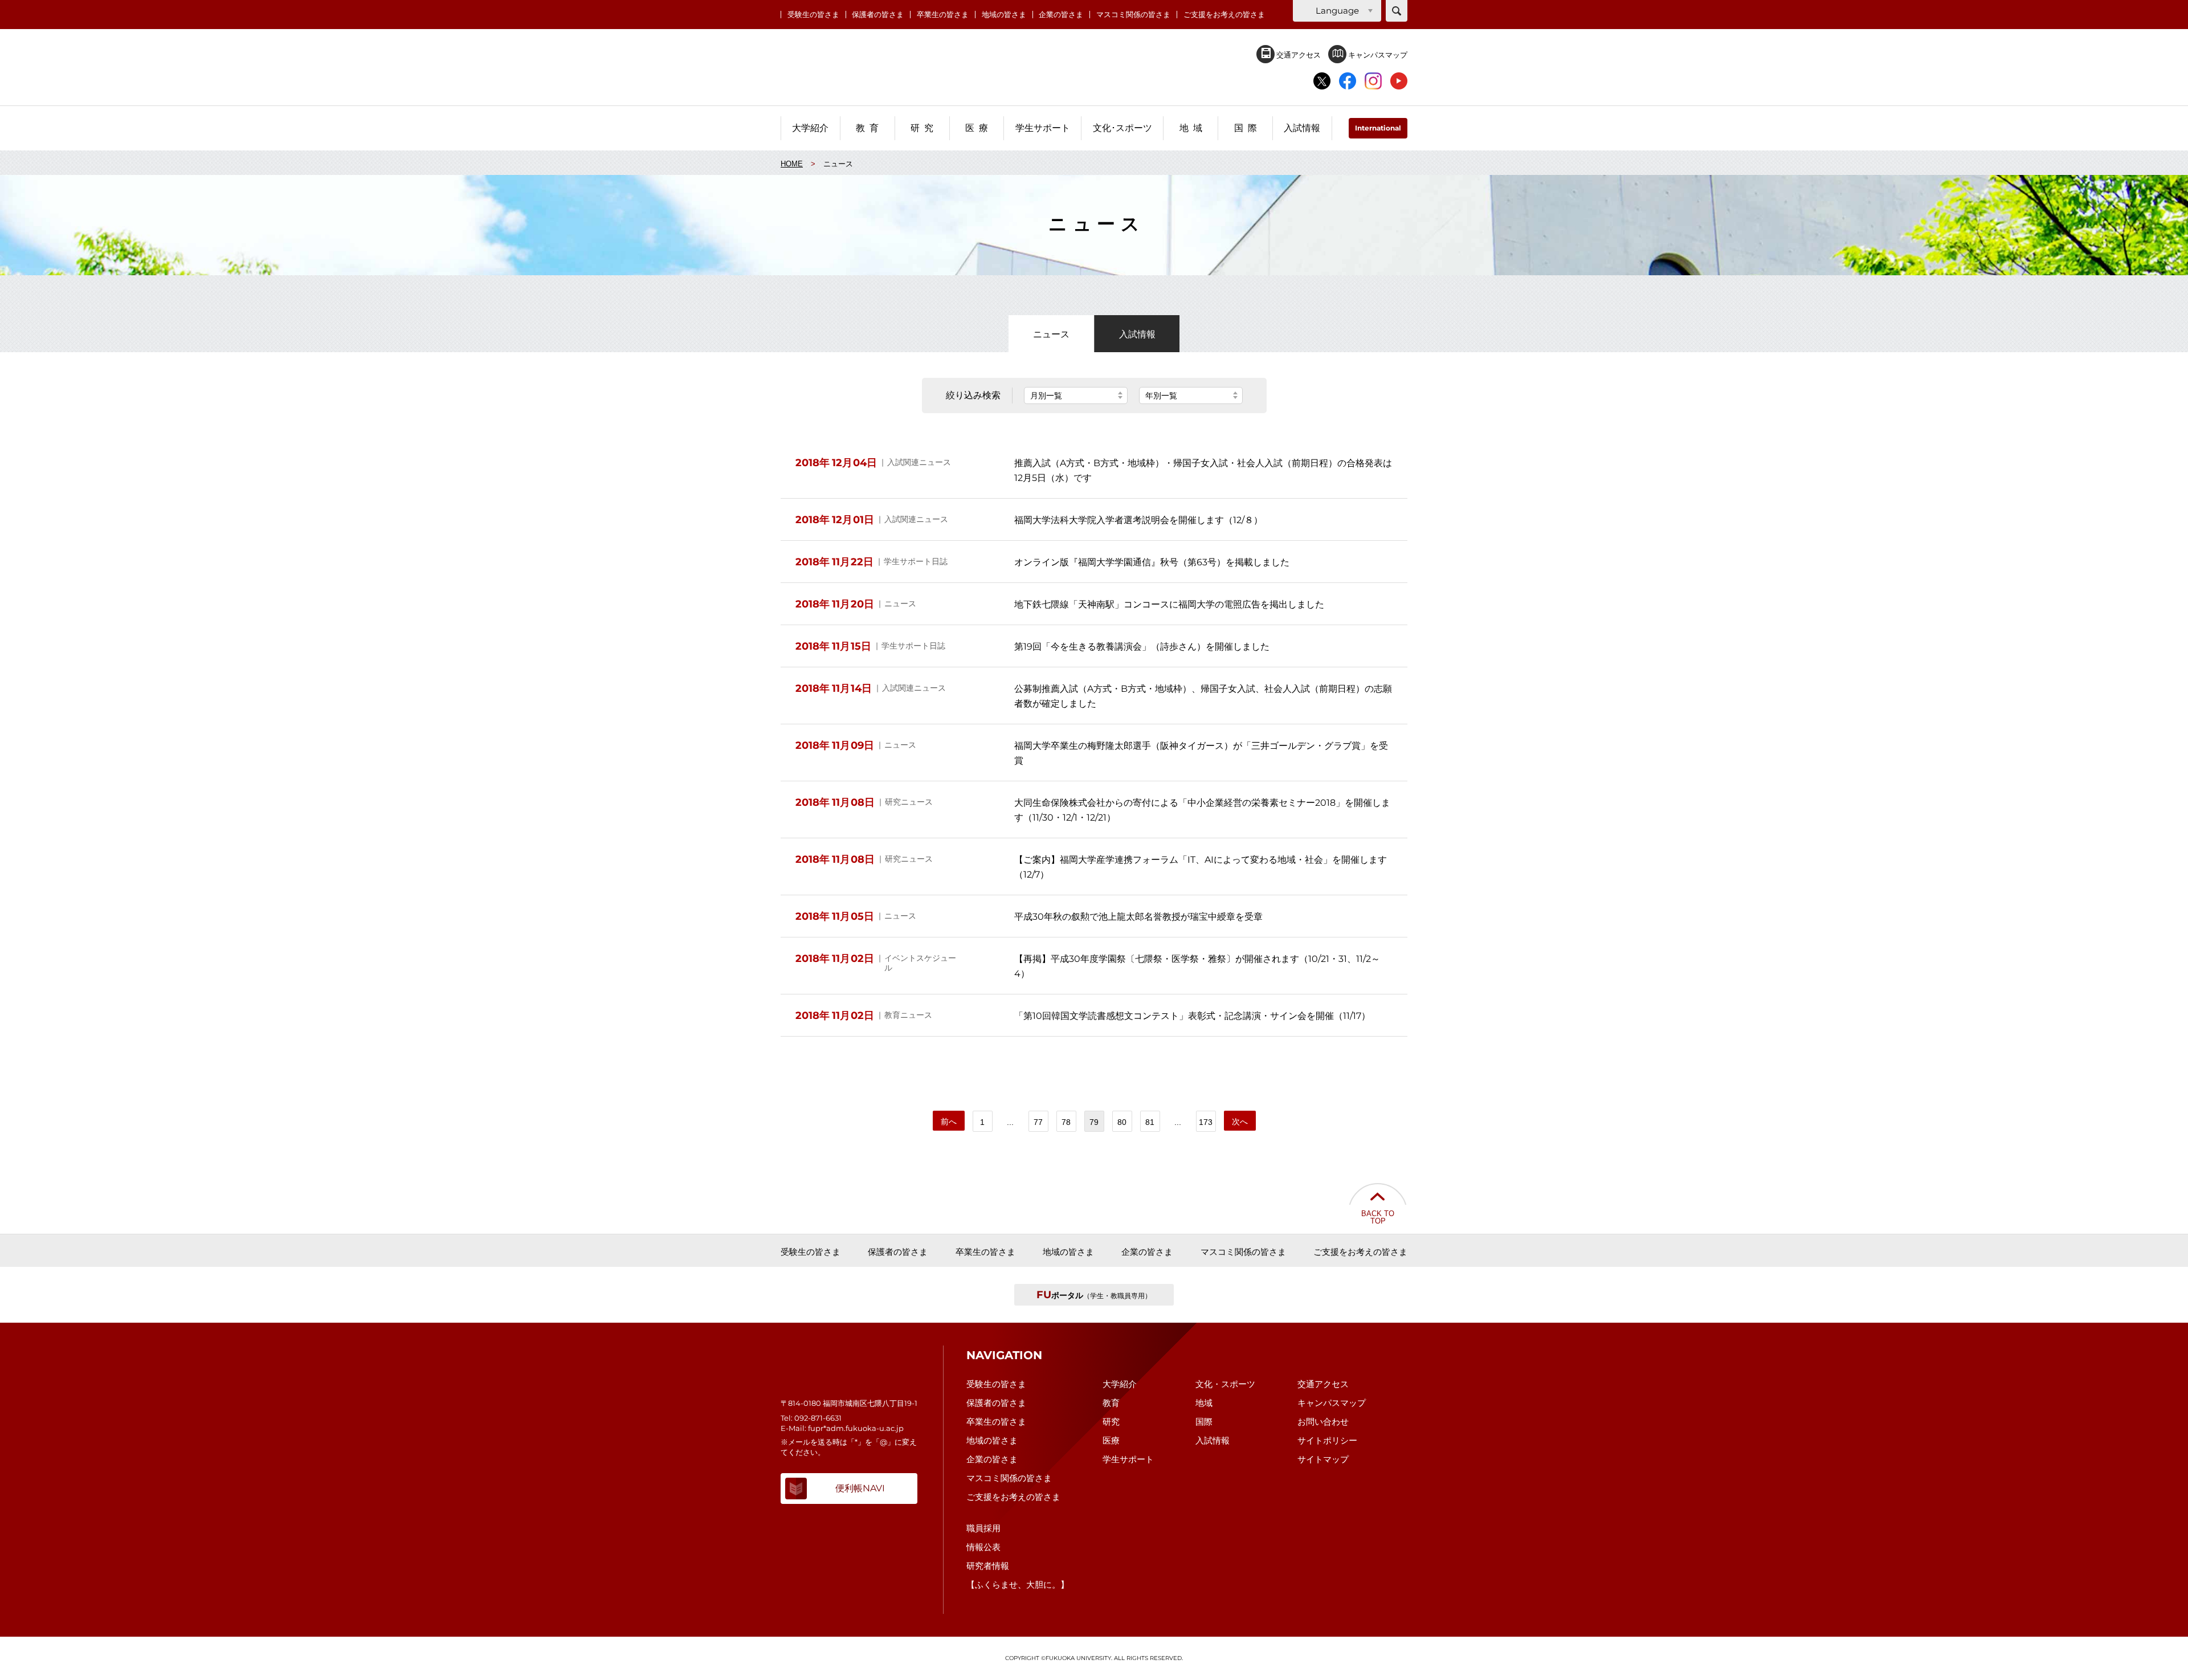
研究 (1111, 1422)
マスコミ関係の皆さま (1133, 15)
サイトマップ (1323, 1459)
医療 (1111, 1440)
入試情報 (1137, 334)
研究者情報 (988, 1566)
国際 (1204, 1422)
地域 (1204, 1403)
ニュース (1051, 334)
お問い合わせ (1323, 1422)
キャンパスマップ (1377, 55)
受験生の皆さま (813, 15)
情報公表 (983, 1547)
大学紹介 (1120, 1384)
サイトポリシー (1327, 1440)
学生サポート (1128, 1459)
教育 (1111, 1403)
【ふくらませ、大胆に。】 (1018, 1585)
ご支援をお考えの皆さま (1224, 15)
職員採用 (983, 1528)
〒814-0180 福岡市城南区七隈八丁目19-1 (849, 1403)
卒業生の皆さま (943, 15)
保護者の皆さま (878, 15)
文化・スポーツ (1225, 1384)
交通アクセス (1298, 55)
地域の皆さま (1004, 15)
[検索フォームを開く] (1397, 11)
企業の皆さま (1061, 15)
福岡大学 (1094, 68)
